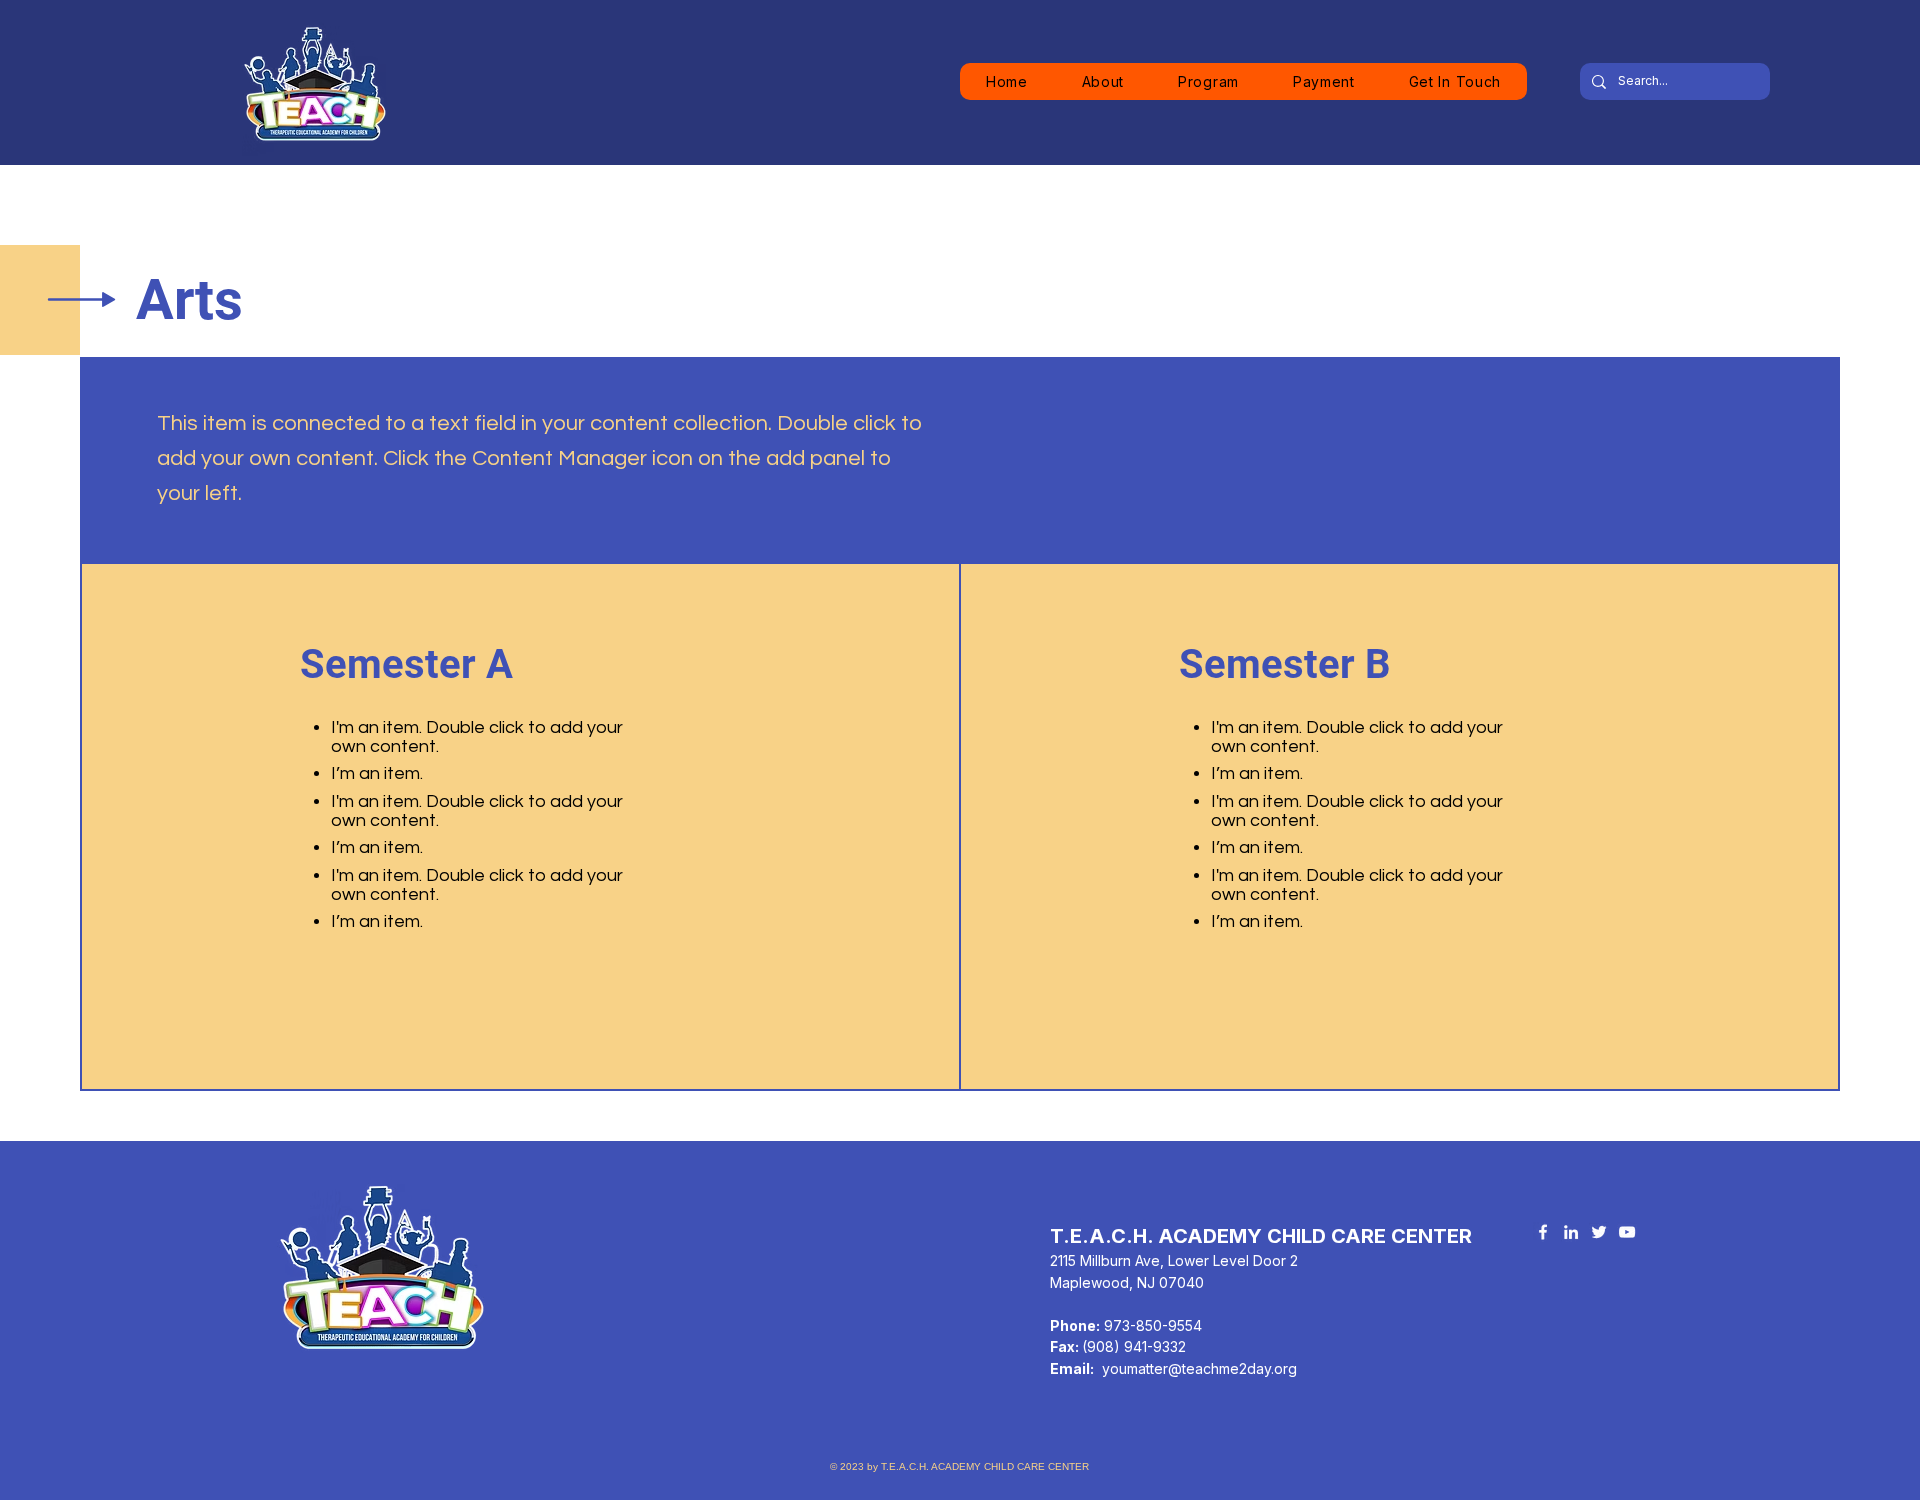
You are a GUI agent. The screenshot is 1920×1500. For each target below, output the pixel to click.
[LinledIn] (1571, 1232)
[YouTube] (1627, 1232)
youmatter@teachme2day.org (1199, 1368)
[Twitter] (1599, 1232)
